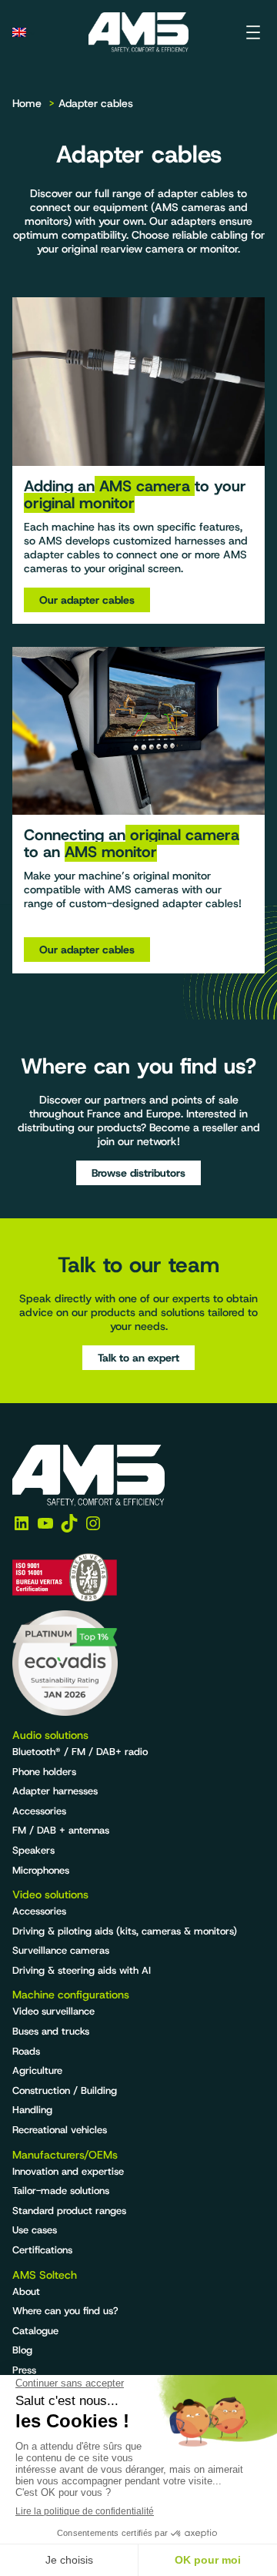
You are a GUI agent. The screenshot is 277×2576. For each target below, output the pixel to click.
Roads (26, 2051)
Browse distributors (138, 1173)
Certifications (42, 2250)
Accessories (39, 1811)
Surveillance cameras (61, 1950)
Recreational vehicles (60, 2130)
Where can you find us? (65, 2311)
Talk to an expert (138, 1358)
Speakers (33, 1850)
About (26, 2291)
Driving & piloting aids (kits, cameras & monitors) (125, 1931)
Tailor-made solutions (61, 2191)
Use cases (35, 2230)
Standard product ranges (69, 2211)
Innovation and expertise (68, 2171)
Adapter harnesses (55, 1791)
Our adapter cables (87, 600)
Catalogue (35, 2331)
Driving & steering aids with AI (82, 1970)
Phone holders (44, 1772)
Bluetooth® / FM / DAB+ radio (80, 1752)
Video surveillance (53, 2011)
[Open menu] (253, 32)
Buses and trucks (51, 2031)
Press (24, 2370)
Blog (22, 2350)
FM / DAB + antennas (61, 1830)
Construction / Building (65, 2090)
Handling (32, 2110)
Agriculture (37, 2070)
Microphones (41, 1870)
